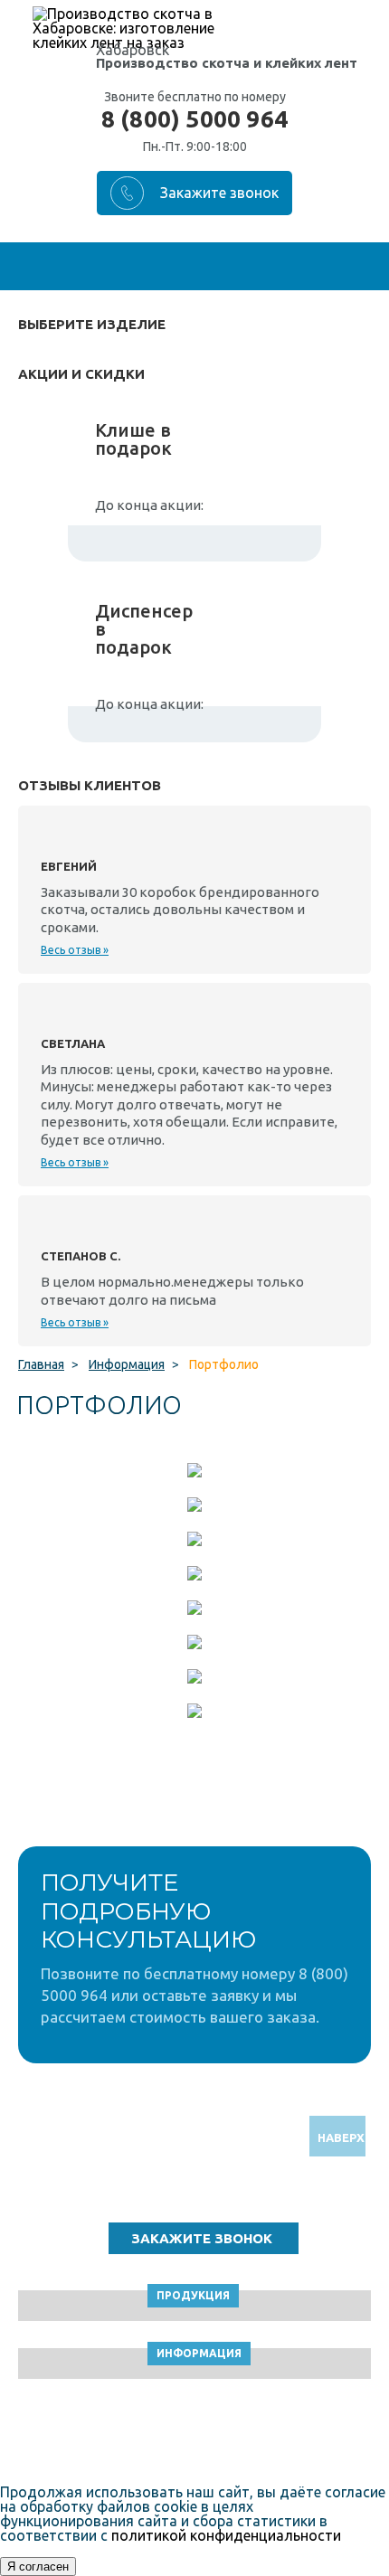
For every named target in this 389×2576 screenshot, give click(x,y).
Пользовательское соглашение (195, 2434)
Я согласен (38, 2567)
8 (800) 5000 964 (194, 119)
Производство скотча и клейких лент (227, 63)
